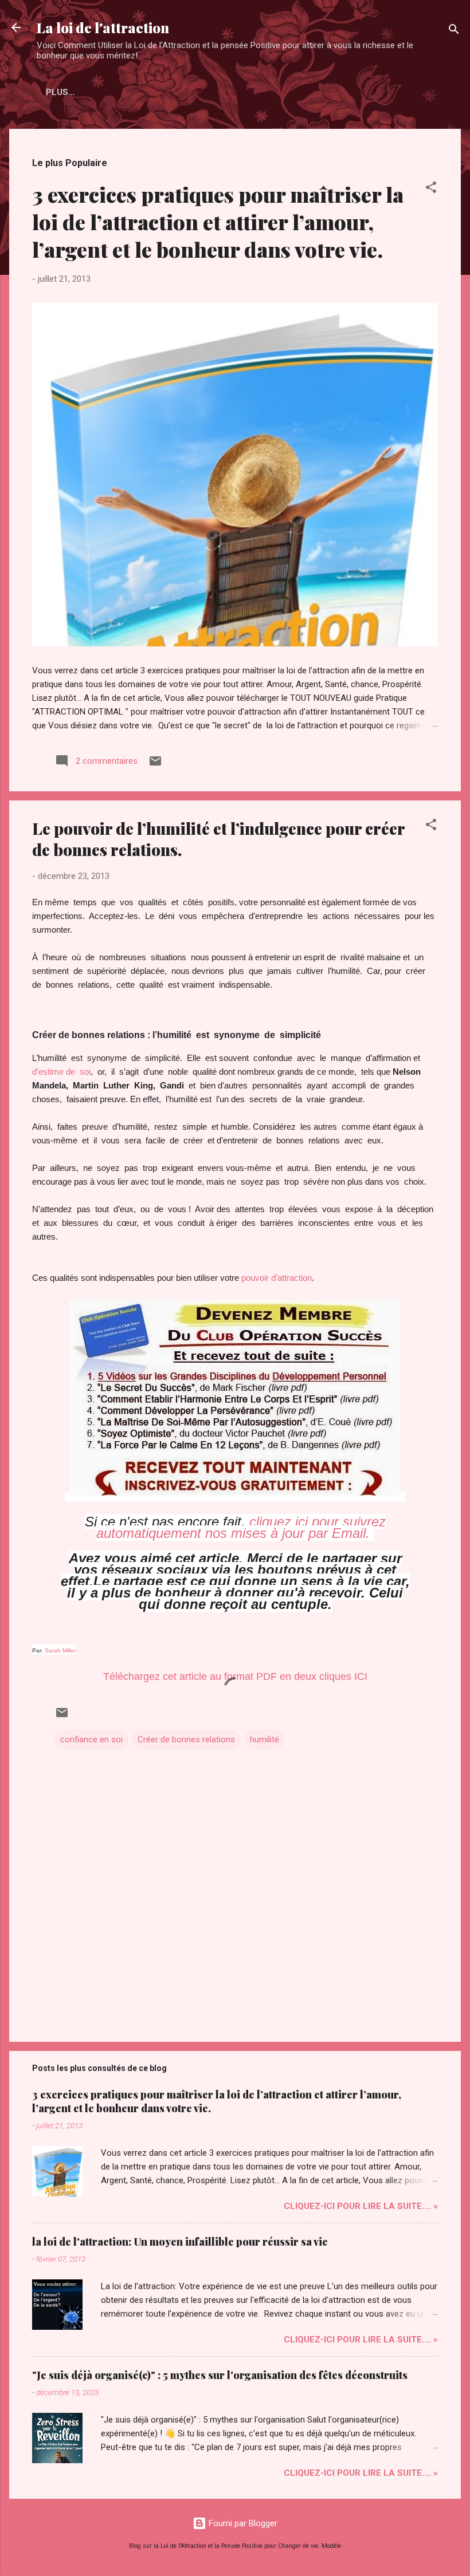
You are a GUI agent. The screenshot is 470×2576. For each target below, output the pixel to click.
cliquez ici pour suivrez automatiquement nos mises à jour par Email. (241, 1527)
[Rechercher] (454, 31)
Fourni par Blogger (242, 2523)
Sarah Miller (60, 1650)
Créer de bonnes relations (186, 1739)
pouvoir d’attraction (277, 1278)
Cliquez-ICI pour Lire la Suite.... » (361, 2206)
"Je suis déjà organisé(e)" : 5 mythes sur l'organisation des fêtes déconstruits (220, 2375)
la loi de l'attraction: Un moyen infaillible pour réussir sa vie (180, 2242)
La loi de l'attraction (103, 27)
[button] (431, 189)
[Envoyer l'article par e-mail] (155, 765)
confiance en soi (91, 1739)
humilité (265, 1739)
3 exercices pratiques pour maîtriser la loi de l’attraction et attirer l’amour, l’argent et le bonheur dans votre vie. (218, 222)
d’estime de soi (61, 1072)
